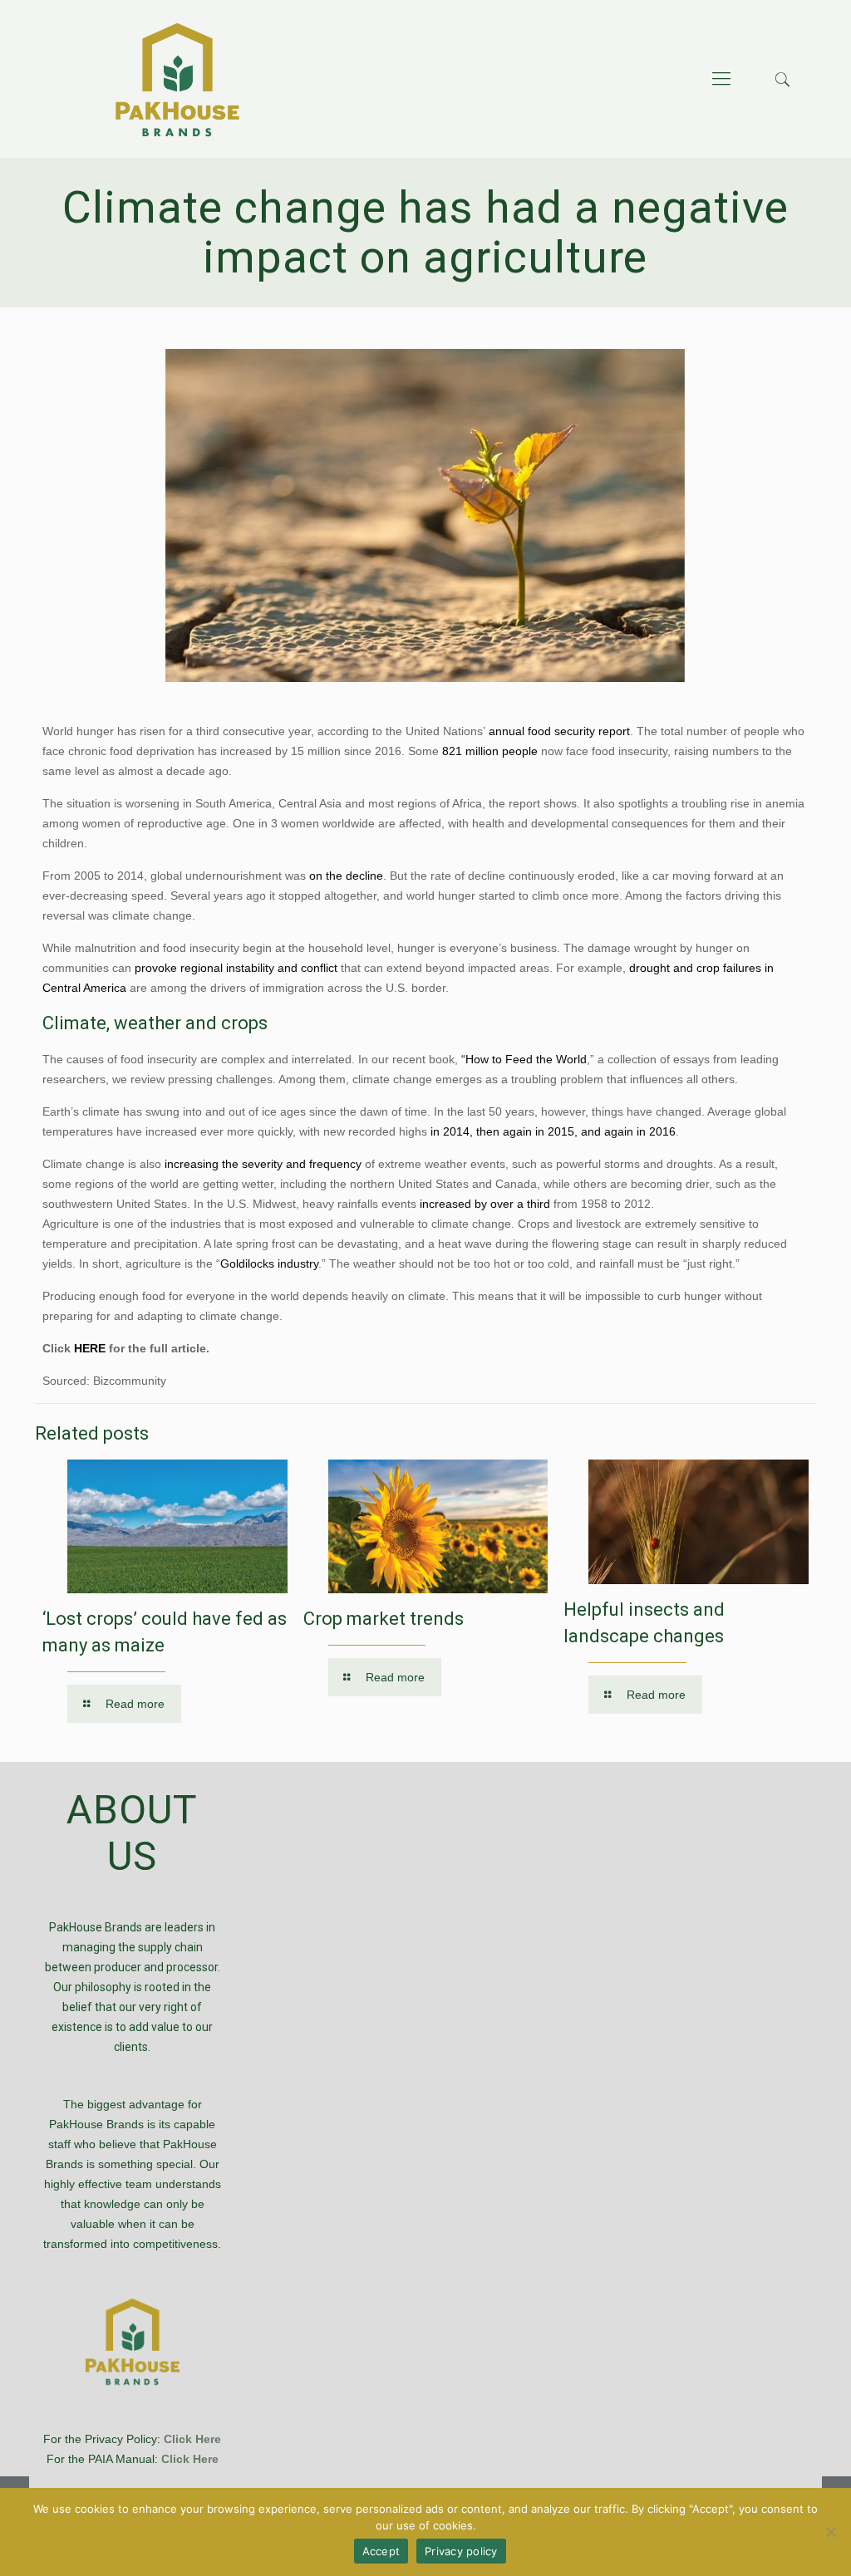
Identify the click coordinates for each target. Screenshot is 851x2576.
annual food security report (559, 731)
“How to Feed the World (524, 1059)
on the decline (346, 876)
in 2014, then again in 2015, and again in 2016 (553, 1131)
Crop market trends (384, 1619)
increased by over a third (485, 1204)
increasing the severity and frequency (263, 1164)
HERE (90, 1348)
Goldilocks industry (269, 1263)
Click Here (192, 2439)
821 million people (490, 751)
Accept (381, 2551)
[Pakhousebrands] (177, 79)
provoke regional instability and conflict (236, 968)
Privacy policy (461, 2551)
